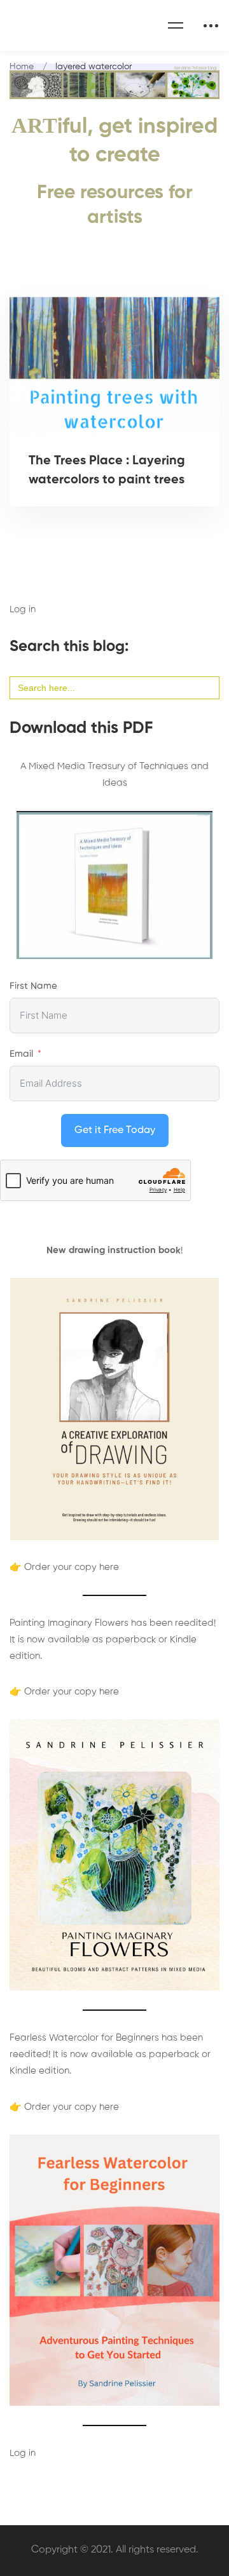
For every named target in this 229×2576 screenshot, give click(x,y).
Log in (23, 609)
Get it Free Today (115, 1130)
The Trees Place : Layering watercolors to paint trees (107, 471)
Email (21, 1054)
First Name (33, 986)
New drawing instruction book (114, 1250)
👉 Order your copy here (64, 1567)
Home (22, 67)
